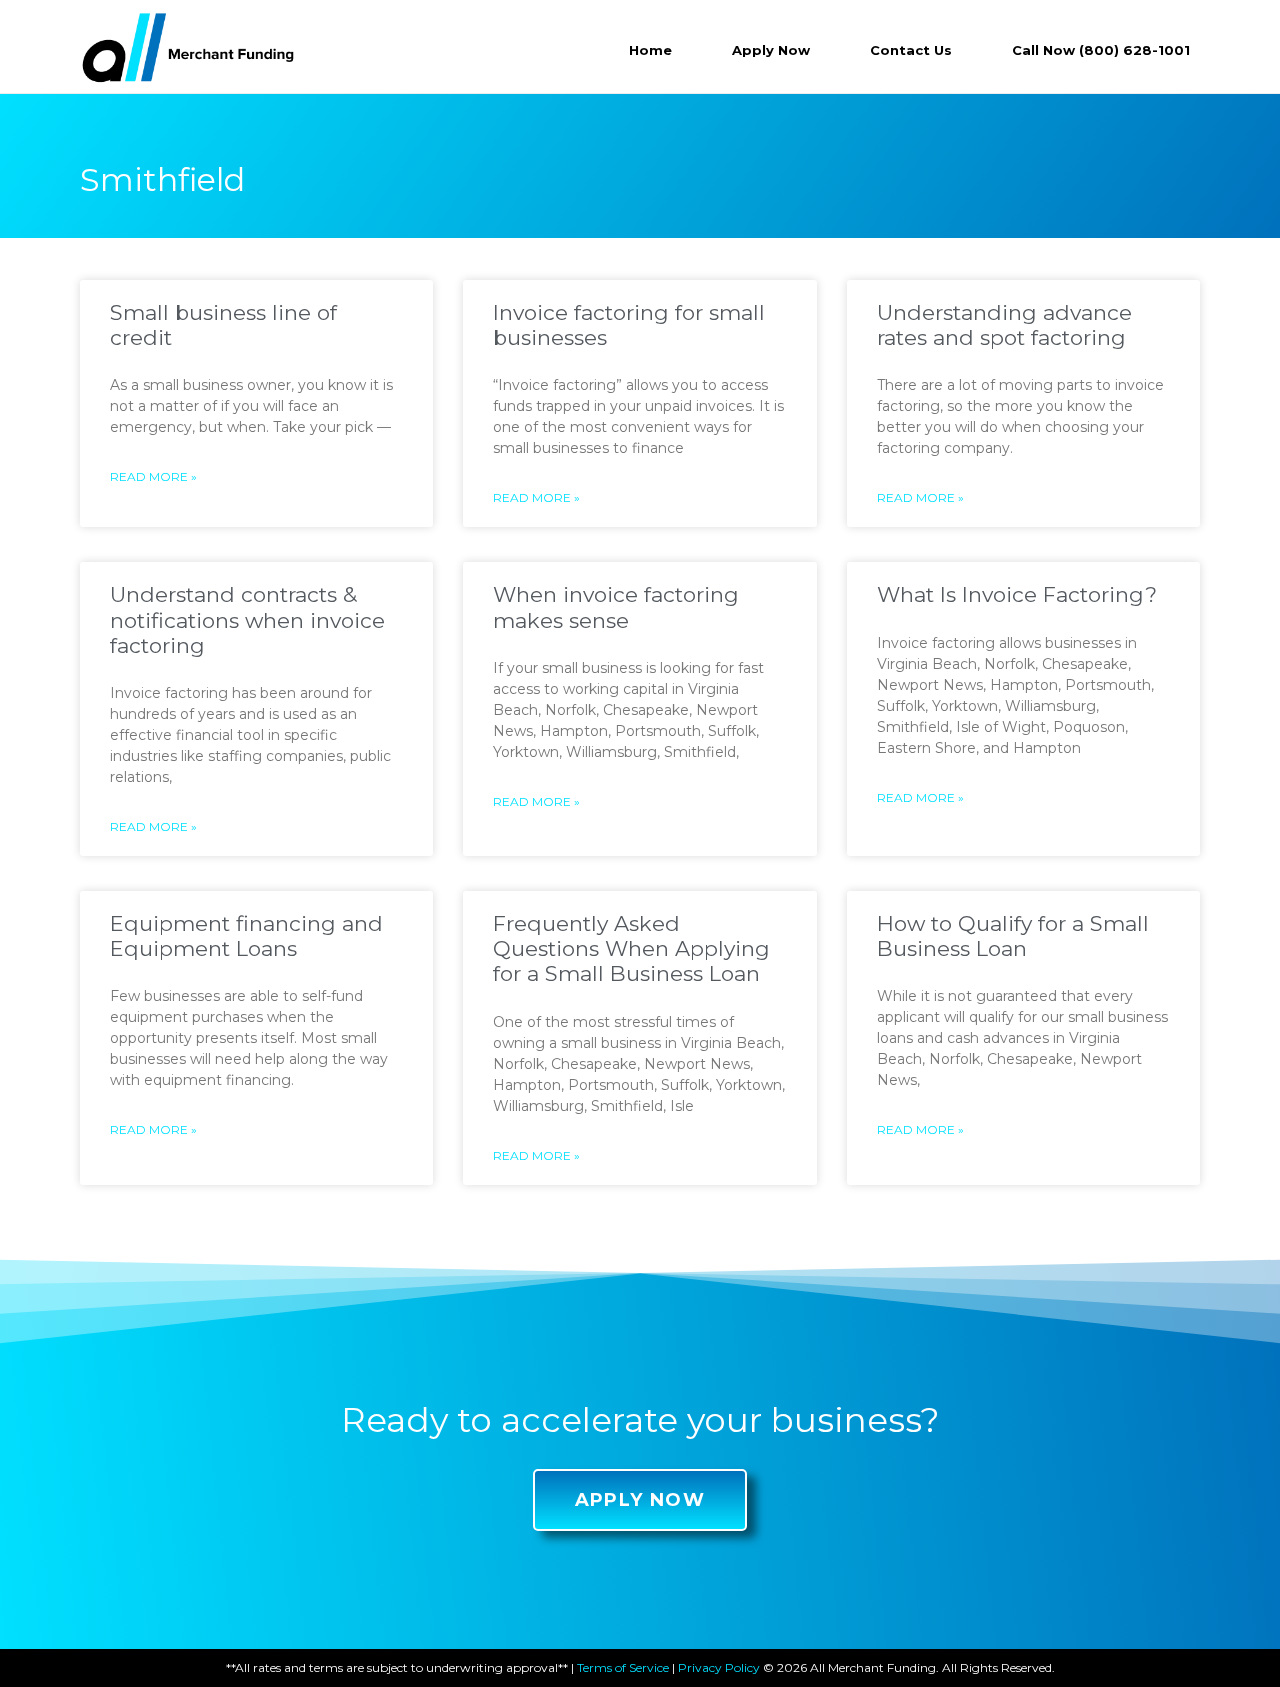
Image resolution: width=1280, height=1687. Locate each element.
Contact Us (911, 50)
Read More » (153, 476)
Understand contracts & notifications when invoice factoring (247, 619)
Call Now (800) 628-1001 (1101, 50)
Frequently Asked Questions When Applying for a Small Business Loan (631, 948)
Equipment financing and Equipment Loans (246, 936)
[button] (640, 1500)
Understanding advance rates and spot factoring (1004, 325)
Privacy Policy (719, 1667)
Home (650, 50)
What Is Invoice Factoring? (1017, 594)
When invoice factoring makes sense (616, 607)
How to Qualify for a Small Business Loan (1013, 936)
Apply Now (771, 50)
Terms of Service (623, 1667)
